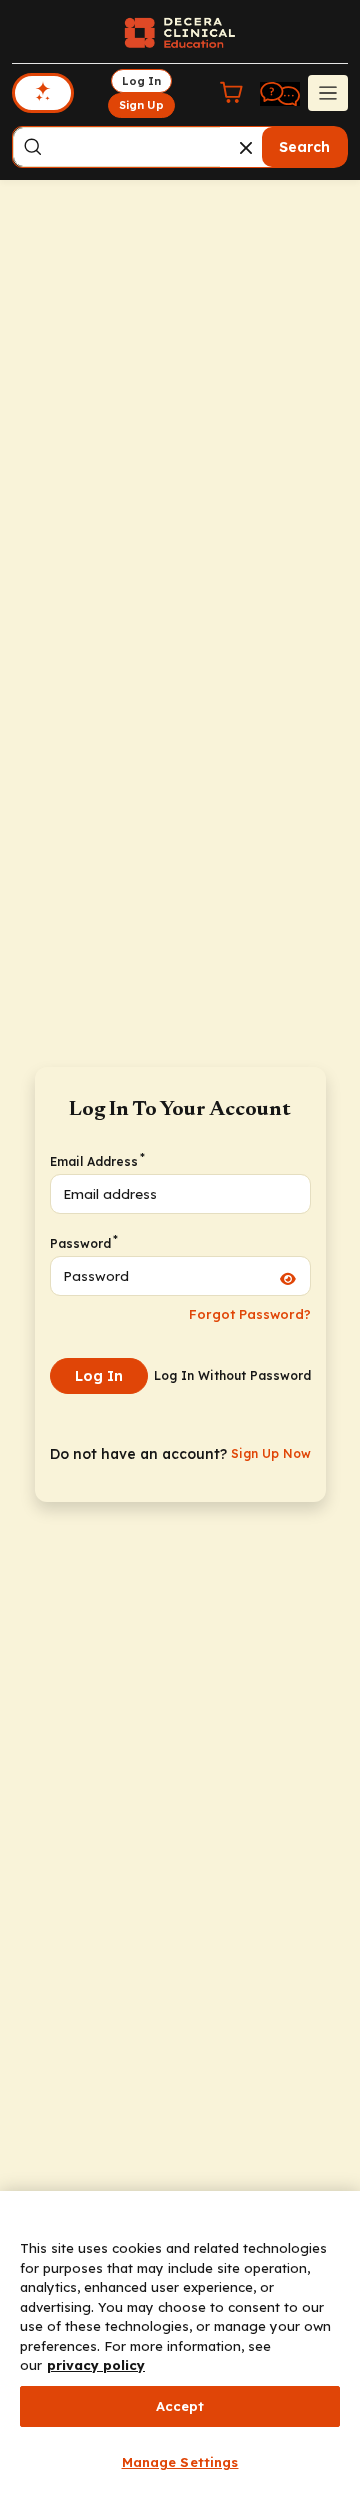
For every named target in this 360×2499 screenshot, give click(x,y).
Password (83, 1243)
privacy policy (96, 2365)
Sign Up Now (271, 1453)
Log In (99, 1376)
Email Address (96, 1161)
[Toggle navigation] (328, 93)
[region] (180, 2345)
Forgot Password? (250, 1314)
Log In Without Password (232, 1375)
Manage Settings (180, 2462)
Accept (180, 2406)
